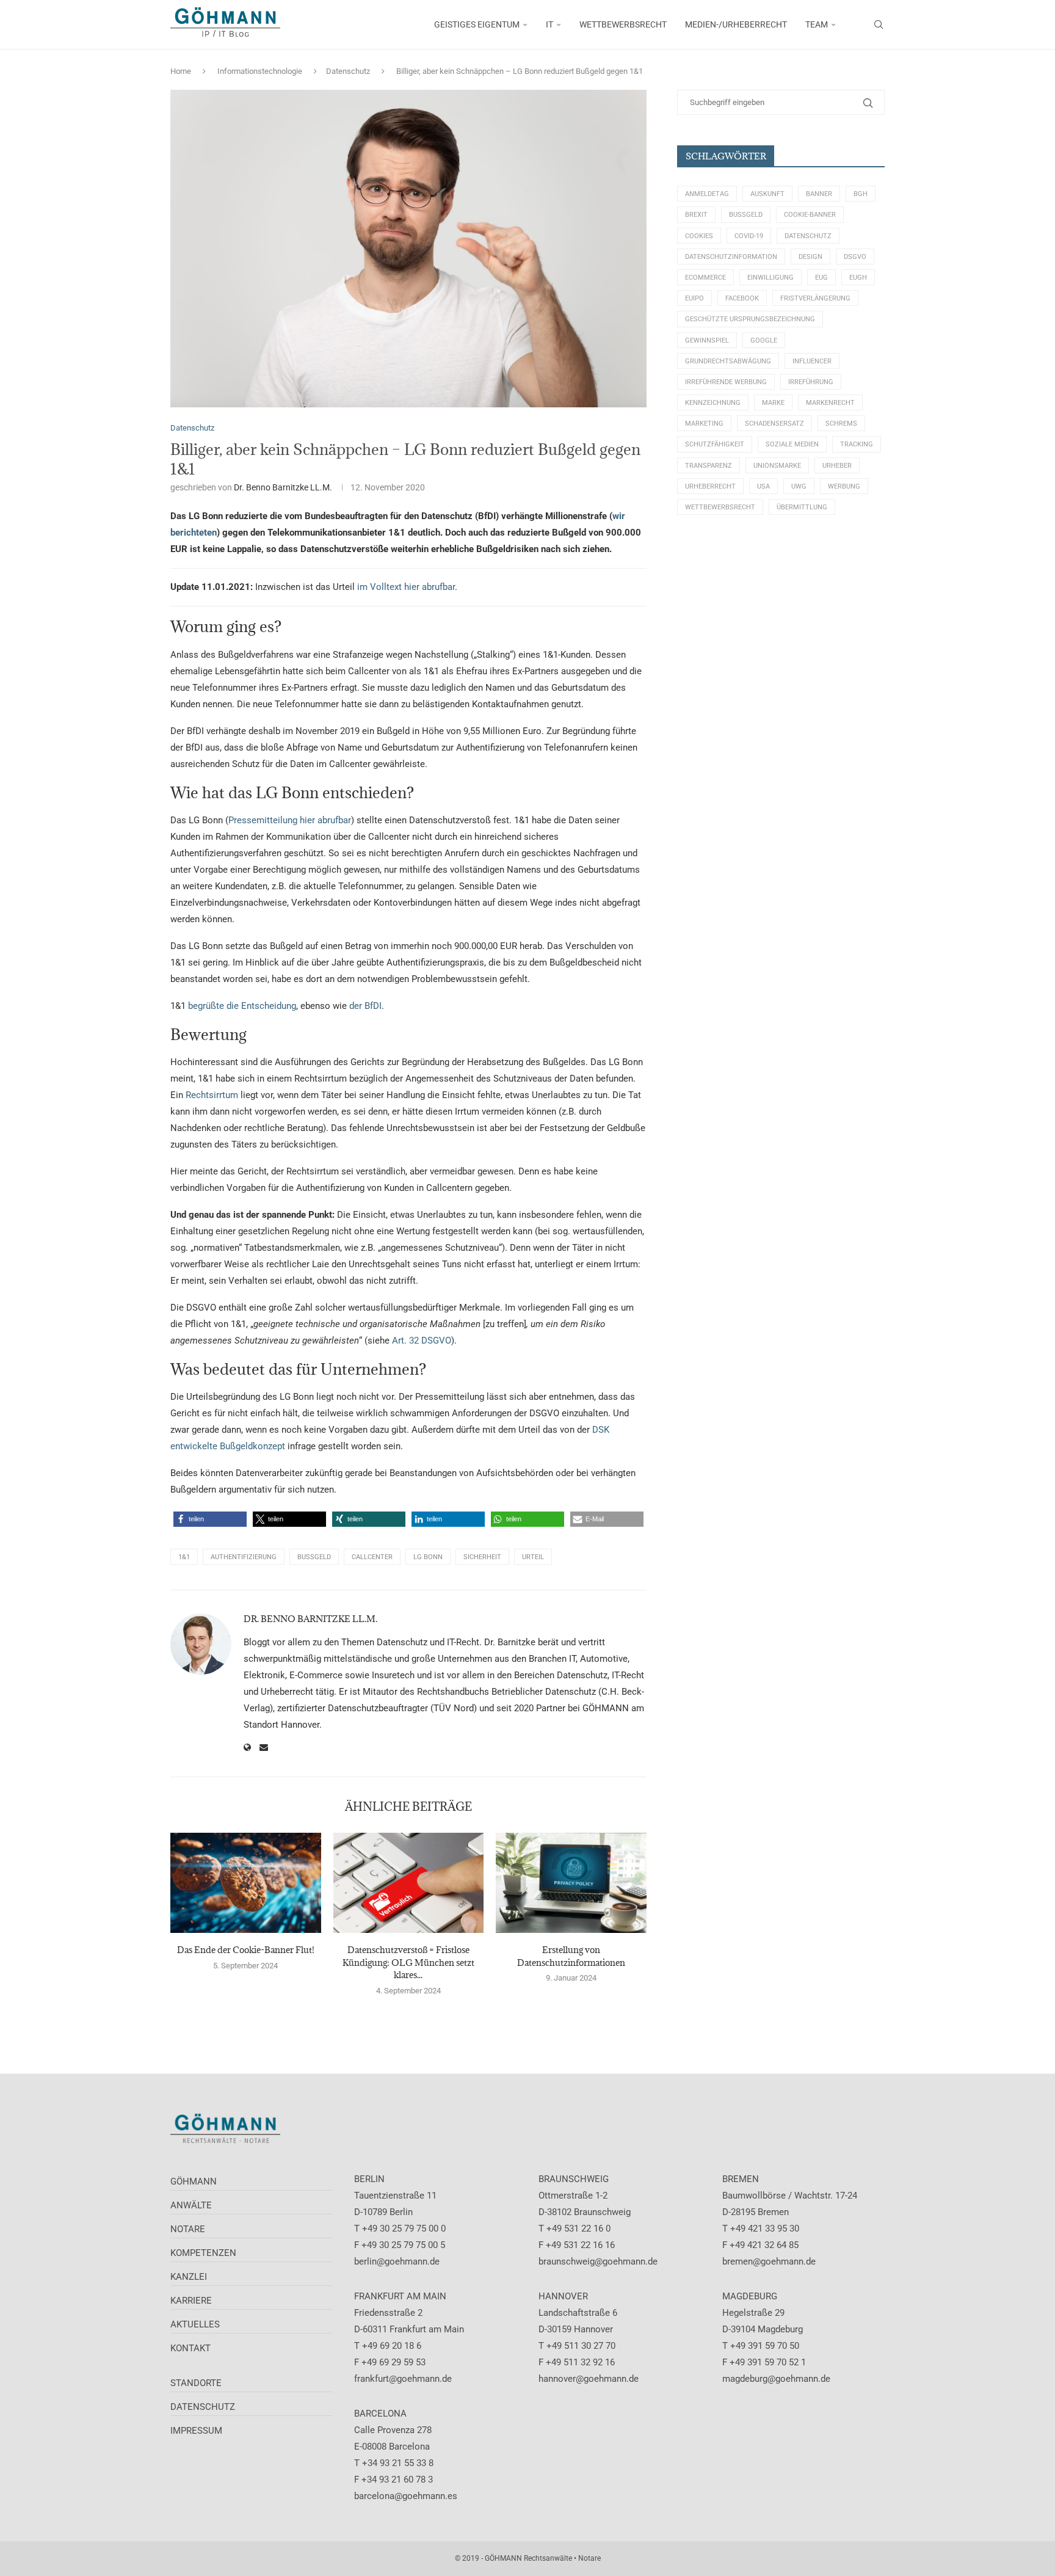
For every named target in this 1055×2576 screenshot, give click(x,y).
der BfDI (365, 1006)
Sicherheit (482, 1557)
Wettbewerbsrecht (720, 507)
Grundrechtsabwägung (728, 361)
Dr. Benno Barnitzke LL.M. (283, 487)
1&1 (184, 1557)
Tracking (857, 444)
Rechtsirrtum (212, 1095)
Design (810, 257)
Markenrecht (830, 403)
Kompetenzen (203, 2253)
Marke (773, 403)
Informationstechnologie (260, 71)
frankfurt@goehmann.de (403, 2379)
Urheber (837, 466)
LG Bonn (428, 1557)
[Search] (879, 24)
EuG (821, 278)
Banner (819, 194)
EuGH (858, 278)
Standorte (196, 2383)
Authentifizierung (244, 1557)
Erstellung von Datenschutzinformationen (571, 1956)
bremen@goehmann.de (769, 2261)
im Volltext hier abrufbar (406, 587)
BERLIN (369, 2179)
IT (549, 24)
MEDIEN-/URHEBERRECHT (736, 24)
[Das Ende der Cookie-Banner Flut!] (246, 1883)
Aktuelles (195, 2324)
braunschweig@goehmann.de (598, 2261)
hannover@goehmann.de (589, 2379)
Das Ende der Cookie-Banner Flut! (246, 1950)
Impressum (196, 2431)
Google (764, 340)
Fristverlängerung (815, 298)
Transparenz (709, 466)
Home (181, 71)
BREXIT (696, 215)
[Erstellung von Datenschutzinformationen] (571, 1883)
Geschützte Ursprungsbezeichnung (750, 319)
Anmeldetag (707, 194)
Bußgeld (314, 1557)
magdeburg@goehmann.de (776, 2379)
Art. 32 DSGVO (422, 1341)
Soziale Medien (792, 444)
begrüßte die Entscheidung (242, 1006)
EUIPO (694, 298)
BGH (861, 194)
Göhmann (194, 2181)
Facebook (742, 298)
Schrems (841, 424)
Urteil (533, 1557)
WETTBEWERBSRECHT (623, 24)
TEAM (817, 24)
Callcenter (372, 1557)
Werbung (844, 486)
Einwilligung (770, 278)
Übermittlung (802, 507)
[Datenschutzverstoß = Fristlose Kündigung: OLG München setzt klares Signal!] (409, 1883)
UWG (799, 486)
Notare (188, 2229)
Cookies (699, 236)
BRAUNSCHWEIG (574, 2179)
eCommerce (705, 278)
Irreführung (811, 382)
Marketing (704, 424)
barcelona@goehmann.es (406, 2496)
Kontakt (190, 2348)
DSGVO (855, 257)
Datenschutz (348, 71)
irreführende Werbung (726, 382)
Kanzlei (189, 2277)
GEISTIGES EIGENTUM (477, 24)
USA (763, 486)
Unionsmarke (777, 466)
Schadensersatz (774, 424)
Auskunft (767, 194)
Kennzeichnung (713, 403)
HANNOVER (563, 2296)
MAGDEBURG (750, 2296)
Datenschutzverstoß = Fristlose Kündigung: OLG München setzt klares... (408, 1962)
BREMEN (741, 2179)
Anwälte (191, 2205)
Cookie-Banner (810, 215)
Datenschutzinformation (731, 257)
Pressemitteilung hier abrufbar (290, 820)
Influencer (812, 361)
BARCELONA (380, 2414)
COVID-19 (749, 236)
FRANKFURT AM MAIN (400, 2296)
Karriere (191, 2301)
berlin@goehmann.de (397, 2261)
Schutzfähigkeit (715, 444)
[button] (210, 1519)
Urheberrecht (710, 486)
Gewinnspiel (707, 340)
